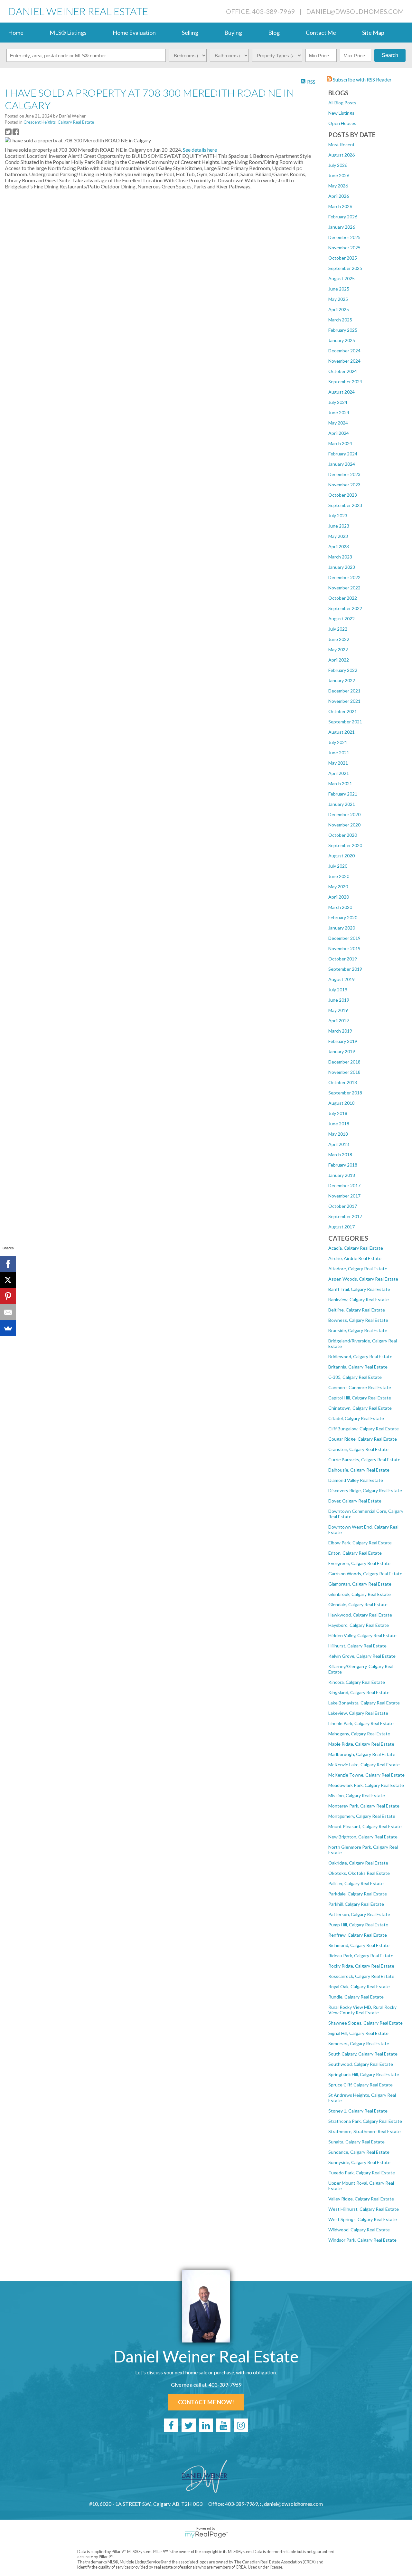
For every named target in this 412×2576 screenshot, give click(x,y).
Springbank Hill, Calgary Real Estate (364, 2074)
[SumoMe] (8, 1328)
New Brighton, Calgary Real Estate (363, 1837)
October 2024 (343, 371)
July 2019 (338, 990)
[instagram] (241, 2425)
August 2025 (342, 278)
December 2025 (344, 237)
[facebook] (171, 2425)
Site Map (373, 33)
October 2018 (343, 1082)
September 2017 (345, 1216)
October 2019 (343, 959)
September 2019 (345, 969)
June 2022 (339, 639)
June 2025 (339, 289)
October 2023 (343, 495)
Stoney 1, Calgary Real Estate (358, 2111)
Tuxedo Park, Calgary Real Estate (362, 2173)
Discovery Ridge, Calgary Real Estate (365, 1490)
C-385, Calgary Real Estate (355, 1377)
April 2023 (339, 546)
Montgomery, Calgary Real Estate (362, 1816)
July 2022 (338, 629)
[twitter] (189, 2425)
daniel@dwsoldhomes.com (355, 11)
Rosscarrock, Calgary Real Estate (361, 1976)
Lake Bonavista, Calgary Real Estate (364, 1703)
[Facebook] (8, 1264)
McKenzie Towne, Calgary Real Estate (366, 1775)
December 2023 (344, 474)
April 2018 (339, 1144)
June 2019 (339, 1000)
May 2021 (338, 763)
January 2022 (342, 680)
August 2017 (342, 1227)
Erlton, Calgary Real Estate (355, 1553)
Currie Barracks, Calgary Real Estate (364, 1460)
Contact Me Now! (206, 2402)
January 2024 (342, 464)
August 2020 (342, 856)
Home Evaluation (134, 33)
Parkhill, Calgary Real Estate (356, 1904)
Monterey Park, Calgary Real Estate (364, 1806)
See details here (200, 150)
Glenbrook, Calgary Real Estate (360, 1594)
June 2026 (339, 175)
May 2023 (338, 536)
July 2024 (338, 402)
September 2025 (345, 268)
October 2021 (343, 711)
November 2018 (344, 1072)
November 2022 (344, 588)
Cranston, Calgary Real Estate (358, 1449)
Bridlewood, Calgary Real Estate (360, 1356)
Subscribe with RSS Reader (362, 79)
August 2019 (342, 979)
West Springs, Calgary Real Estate (363, 2219)
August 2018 (342, 1103)
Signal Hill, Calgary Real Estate (358, 2033)
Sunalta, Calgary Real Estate (356, 2142)
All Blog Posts (342, 103)
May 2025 (338, 299)
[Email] (8, 1312)
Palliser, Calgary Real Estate (356, 1883)
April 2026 (339, 196)
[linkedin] (206, 2425)
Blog (274, 33)
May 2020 (338, 887)
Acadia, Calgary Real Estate (356, 1248)
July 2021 (338, 742)
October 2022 (343, 598)
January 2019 (342, 1051)
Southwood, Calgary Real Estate (361, 2064)
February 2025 (343, 330)
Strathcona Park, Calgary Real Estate (365, 2121)
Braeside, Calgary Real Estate (358, 1330)
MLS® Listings (68, 33)
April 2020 (339, 897)
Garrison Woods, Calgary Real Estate (365, 1574)
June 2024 (339, 412)
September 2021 (345, 722)
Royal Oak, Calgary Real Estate (359, 1986)
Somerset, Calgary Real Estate (359, 2043)
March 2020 (340, 907)
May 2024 (338, 423)
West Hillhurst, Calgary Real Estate (364, 2209)
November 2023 (344, 485)
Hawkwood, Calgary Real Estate (360, 1615)
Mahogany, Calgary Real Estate (359, 1734)
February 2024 (343, 454)
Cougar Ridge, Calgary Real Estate (363, 1439)
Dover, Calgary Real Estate (355, 1501)
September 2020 (345, 845)
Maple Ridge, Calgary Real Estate (361, 1744)
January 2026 (342, 227)
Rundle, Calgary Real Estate (356, 1997)
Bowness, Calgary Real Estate (358, 1320)
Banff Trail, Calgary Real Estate (359, 1289)
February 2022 (343, 670)
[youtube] (223, 2425)
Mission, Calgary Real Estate (357, 1795)
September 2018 (345, 1093)
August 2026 (342, 155)
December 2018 (344, 1062)
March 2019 (340, 1031)
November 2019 (344, 948)
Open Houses (342, 123)
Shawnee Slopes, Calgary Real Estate (365, 2023)
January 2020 (342, 928)
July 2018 (338, 1113)
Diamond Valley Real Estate (356, 1480)
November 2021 (344, 701)
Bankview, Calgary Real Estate (359, 1299)
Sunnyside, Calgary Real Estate (359, 2162)
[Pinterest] (8, 1296)
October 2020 (343, 835)
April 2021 (339, 773)
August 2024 (342, 392)
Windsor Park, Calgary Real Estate (362, 2240)
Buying (233, 33)
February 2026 (343, 217)
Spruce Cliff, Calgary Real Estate (360, 2085)
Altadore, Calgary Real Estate (358, 1269)
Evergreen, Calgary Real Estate (359, 1563)
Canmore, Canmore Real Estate (360, 1387)
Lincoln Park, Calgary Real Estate (361, 1723)
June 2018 (339, 1124)
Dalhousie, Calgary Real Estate (359, 1470)
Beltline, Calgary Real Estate (357, 1310)
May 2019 (338, 1010)
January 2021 (342, 804)
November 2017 (344, 1196)
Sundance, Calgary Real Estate (359, 2152)
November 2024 (344, 361)
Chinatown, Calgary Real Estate (360, 1408)
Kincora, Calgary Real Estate (357, 1682)
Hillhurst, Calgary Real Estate (357, 1646)
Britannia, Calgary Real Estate (358, 1367)
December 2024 (344, 351)
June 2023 (339, 526)
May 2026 (338, 186)
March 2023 (340, 557)
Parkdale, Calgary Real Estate (358, 1894)
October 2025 (343, 258)
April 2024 (339, 433)
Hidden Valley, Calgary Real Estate (362, 1635)
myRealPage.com (206, 2535)
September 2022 (345, 608)
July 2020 (338, 866)
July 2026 (338, 165)
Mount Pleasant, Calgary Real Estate (365, 1826)
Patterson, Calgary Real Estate (359, 1914)
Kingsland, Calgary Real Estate (359, 1692)
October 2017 (343, 1206)
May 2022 (338, 649)
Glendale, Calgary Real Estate (358, 1604)
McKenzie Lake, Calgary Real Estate (364, 1765)
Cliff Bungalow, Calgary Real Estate (364, 1429)
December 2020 (344, 814)
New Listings (341, 113)
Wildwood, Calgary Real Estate (359, 2230)
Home (16, 33)
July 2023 (338, 515)
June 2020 (339, 876)
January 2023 (342, 567)
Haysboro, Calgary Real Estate (359, 1625)
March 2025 (340, 320)
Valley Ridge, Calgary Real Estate (361, 2199)
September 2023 (345, 505)
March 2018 (340, 1154)
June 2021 (339, 753)
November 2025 (344, 248)
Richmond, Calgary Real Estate (359, 1945)
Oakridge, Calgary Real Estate (358, 1863)
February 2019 (343, 1041)
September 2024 (345, 382)
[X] (8, 1280)
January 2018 (342, 1175)
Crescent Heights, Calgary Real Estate (59, 122)
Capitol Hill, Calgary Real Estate (360, 1398)
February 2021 (343, 794)
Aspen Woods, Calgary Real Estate (363, 1279)
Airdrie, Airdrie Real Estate (355, 1258)
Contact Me (321, 33)
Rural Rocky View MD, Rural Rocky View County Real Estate (362, 2010)
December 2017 (344, 1185)
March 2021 (340, 783)
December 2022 (344, 577)
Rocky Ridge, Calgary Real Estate (361, 1966)
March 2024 (340, 443)
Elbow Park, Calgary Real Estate (360, 1543)
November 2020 (344, 825)
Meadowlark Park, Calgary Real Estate (366, 1785)
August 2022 (342, 619)
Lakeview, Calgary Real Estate (358, 1713)
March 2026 (340, 206)
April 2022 (339, 660)
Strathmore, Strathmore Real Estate (365, 2131)
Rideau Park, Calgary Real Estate (361, 1956)
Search (390, 55)
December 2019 (344, 938)
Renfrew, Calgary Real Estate (358, 1935)
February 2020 (343, 917)
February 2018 (343, 1165)
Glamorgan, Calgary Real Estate (360, 1584)
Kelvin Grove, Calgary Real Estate (362, 1656)
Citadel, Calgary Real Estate (356, 1418)
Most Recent (342, 144)
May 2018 (338, 1134)
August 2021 (342, 732)
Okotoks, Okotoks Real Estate (359, 1873)
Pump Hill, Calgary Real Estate (358, 1925)
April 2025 (339, 309)
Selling (190, 33)
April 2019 (339, 1021)
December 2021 (344, 691)
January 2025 (342, 340)
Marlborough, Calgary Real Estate (362, 1754)
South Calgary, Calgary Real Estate (363, 2054)
